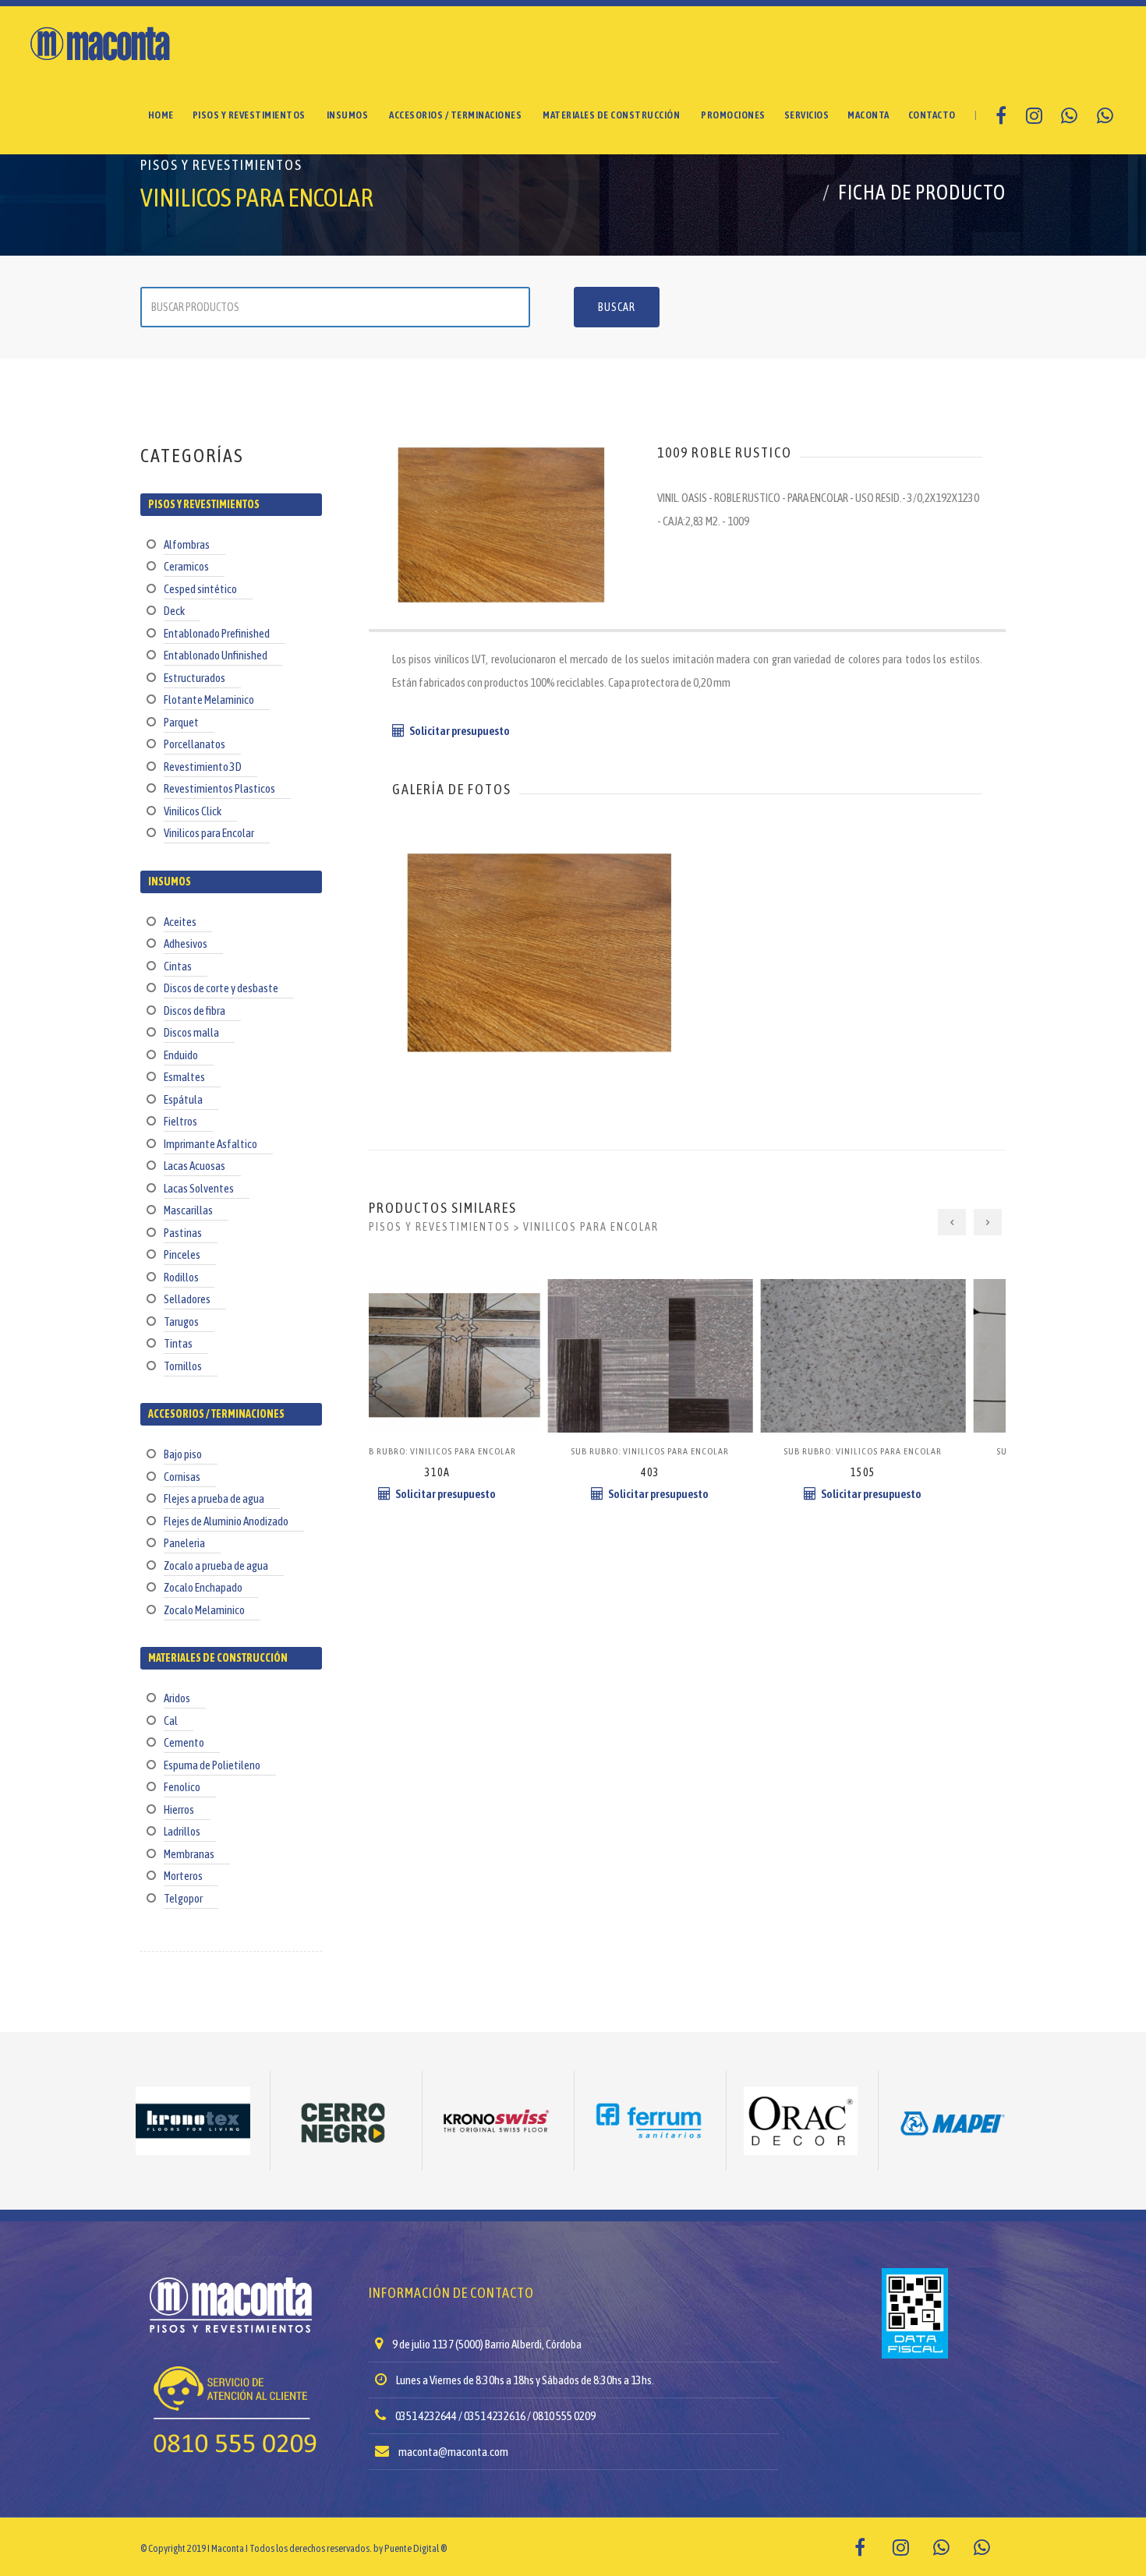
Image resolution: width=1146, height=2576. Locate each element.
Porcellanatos (195, 744)
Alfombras (187, 544)
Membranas (189, 1854)
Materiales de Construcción (611, 115)
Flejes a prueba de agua (214, 1498)
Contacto (932, 115)
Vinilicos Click (193, 811)
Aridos (177, 1698)
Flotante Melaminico (209, 700)
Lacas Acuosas (195, 1166)
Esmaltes (184, 1077)
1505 (688, 1472)
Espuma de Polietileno (212, 1765)
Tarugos (181, 1322)
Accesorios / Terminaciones (455, 115)
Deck (174, 611)
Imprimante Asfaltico (210, 1144)
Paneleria (184, 1543)
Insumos (348, 115)
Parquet (181, 722)
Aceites (180, 922)
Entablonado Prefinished (217, 633)
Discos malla (191, 1032)
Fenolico (182, 1787)
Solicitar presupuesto (460, 731)
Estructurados (195, 678)
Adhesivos (186, 943)
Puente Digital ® (416, 2548)
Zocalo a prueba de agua (216, 1565)
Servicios (807, 115)
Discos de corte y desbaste (221, 988)
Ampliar (539, 997)
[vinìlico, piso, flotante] (539, 885)
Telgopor (183, 1898)
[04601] (901, 1318)
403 (475, 1472)
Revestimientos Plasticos (219, 788)
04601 (900, 1472)
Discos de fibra (195, 1011)
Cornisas (182, 1477)
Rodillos (181, 1277)
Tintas (178, 1343)
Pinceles (182, 1254)
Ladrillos (182, 1831)
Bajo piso (183, 1454)
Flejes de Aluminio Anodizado (226, 1521)
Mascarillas (188, 1210)
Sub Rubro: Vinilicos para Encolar (475, 1451)
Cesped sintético (200, 589)
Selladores (187, 1299)
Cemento (184, 1742)
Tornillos (183, 1366)
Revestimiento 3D (203, 767)
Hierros (179, 1809)
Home (161, 115)
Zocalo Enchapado (203, 1587)
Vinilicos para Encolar (209, 833)
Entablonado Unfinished (216, 655)
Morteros (183, 1876)
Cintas (178, 966)
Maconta (868, 115)
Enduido (181, 1055)
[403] (475, 1318)
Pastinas (183, 1233)
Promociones (733, 115)
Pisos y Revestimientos (249, 115)
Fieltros (180, 1121)
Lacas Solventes (199, 1188)
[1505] (688, 1318)
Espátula (183, 1099)
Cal (171, 1721)
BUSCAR (617, 307)
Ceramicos (186, 566)
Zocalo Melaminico (204, 1610)
